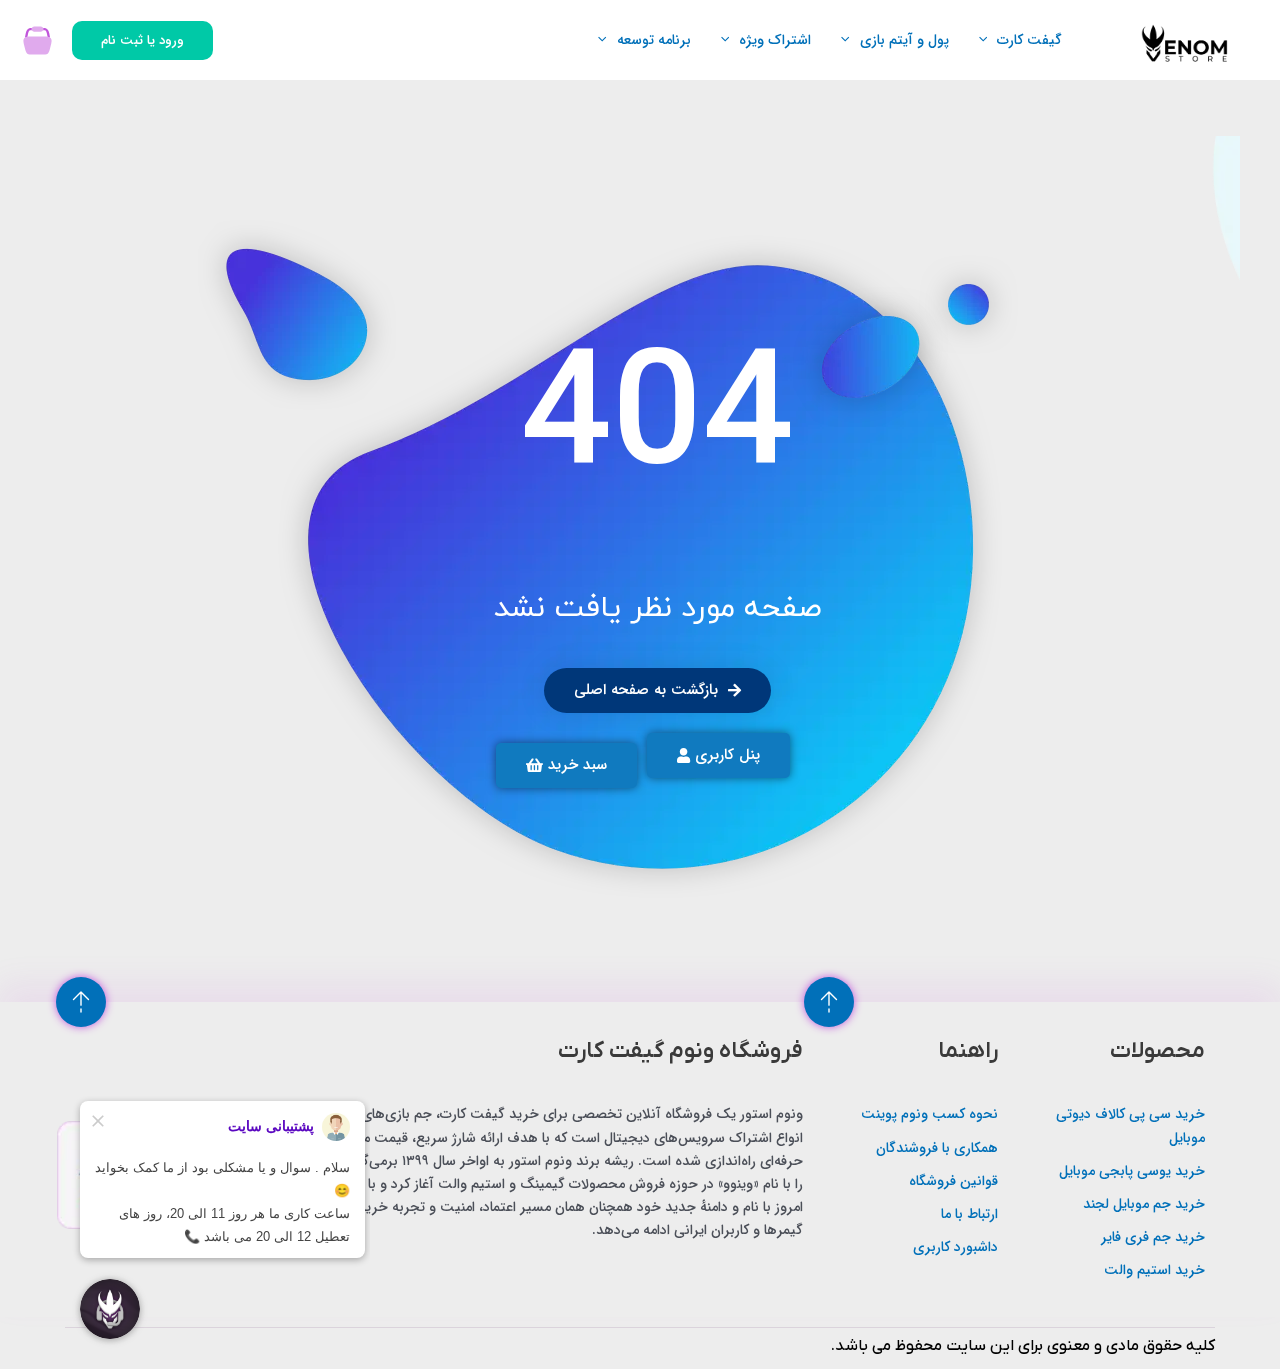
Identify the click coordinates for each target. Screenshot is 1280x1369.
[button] (988, 40)
